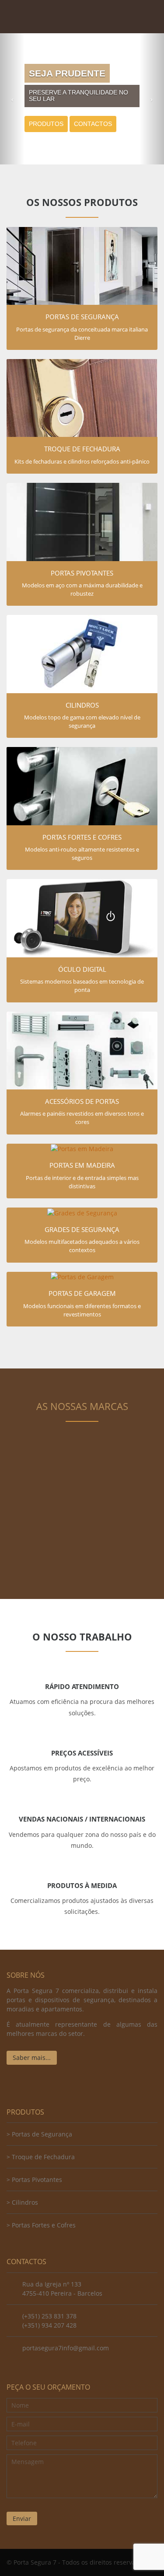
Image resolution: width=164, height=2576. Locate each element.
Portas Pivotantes (37, 2180)
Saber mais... (32, 2058)
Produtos (46, 124)
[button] (12, 99)
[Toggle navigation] (148, 11)
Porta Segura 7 (50, 17)
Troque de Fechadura (43, 2157)
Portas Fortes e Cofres (44, 2225)
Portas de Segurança (42, 2134)
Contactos (93, 124)
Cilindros (25, 2202)
